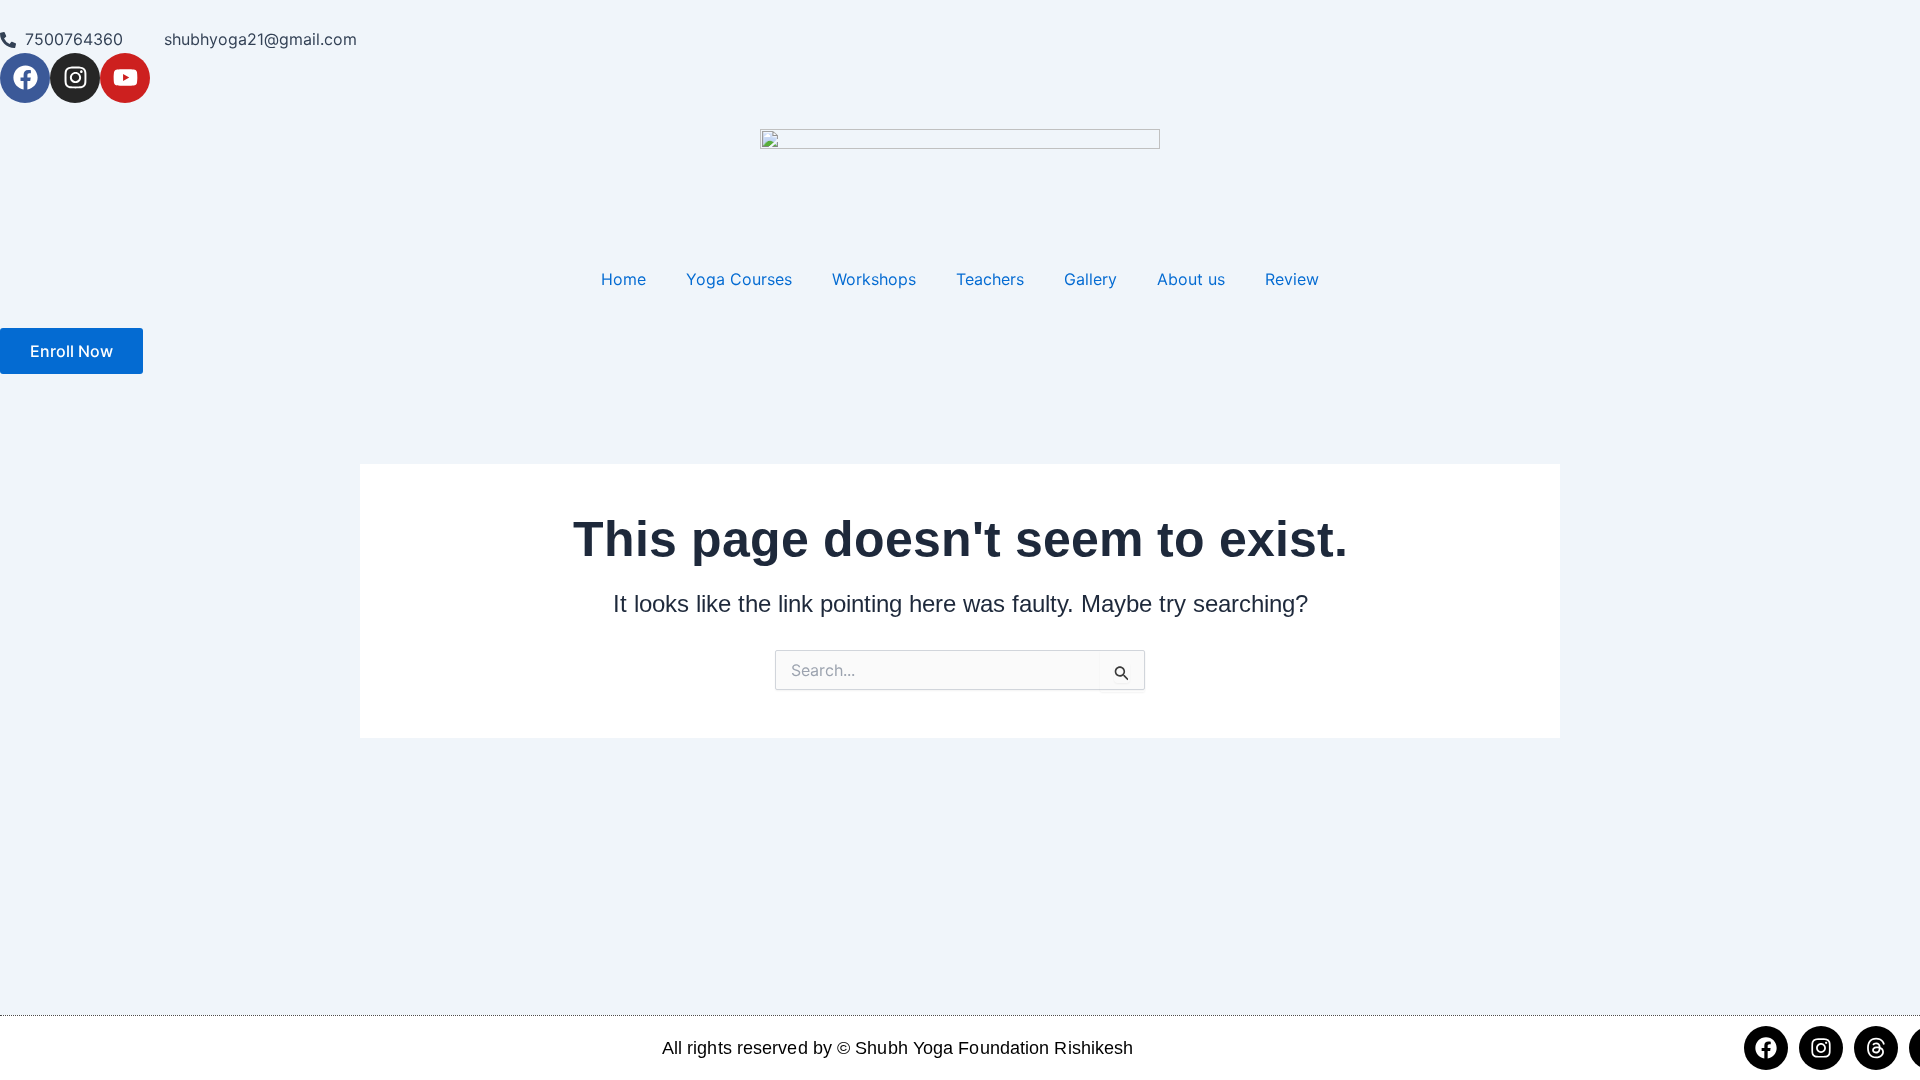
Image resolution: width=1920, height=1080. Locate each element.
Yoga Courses (739, 279)
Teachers (990, 279)
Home (623, 279)
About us (1191, 279)
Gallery (1090, 279)
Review (1292, 279)
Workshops (874, 279)
